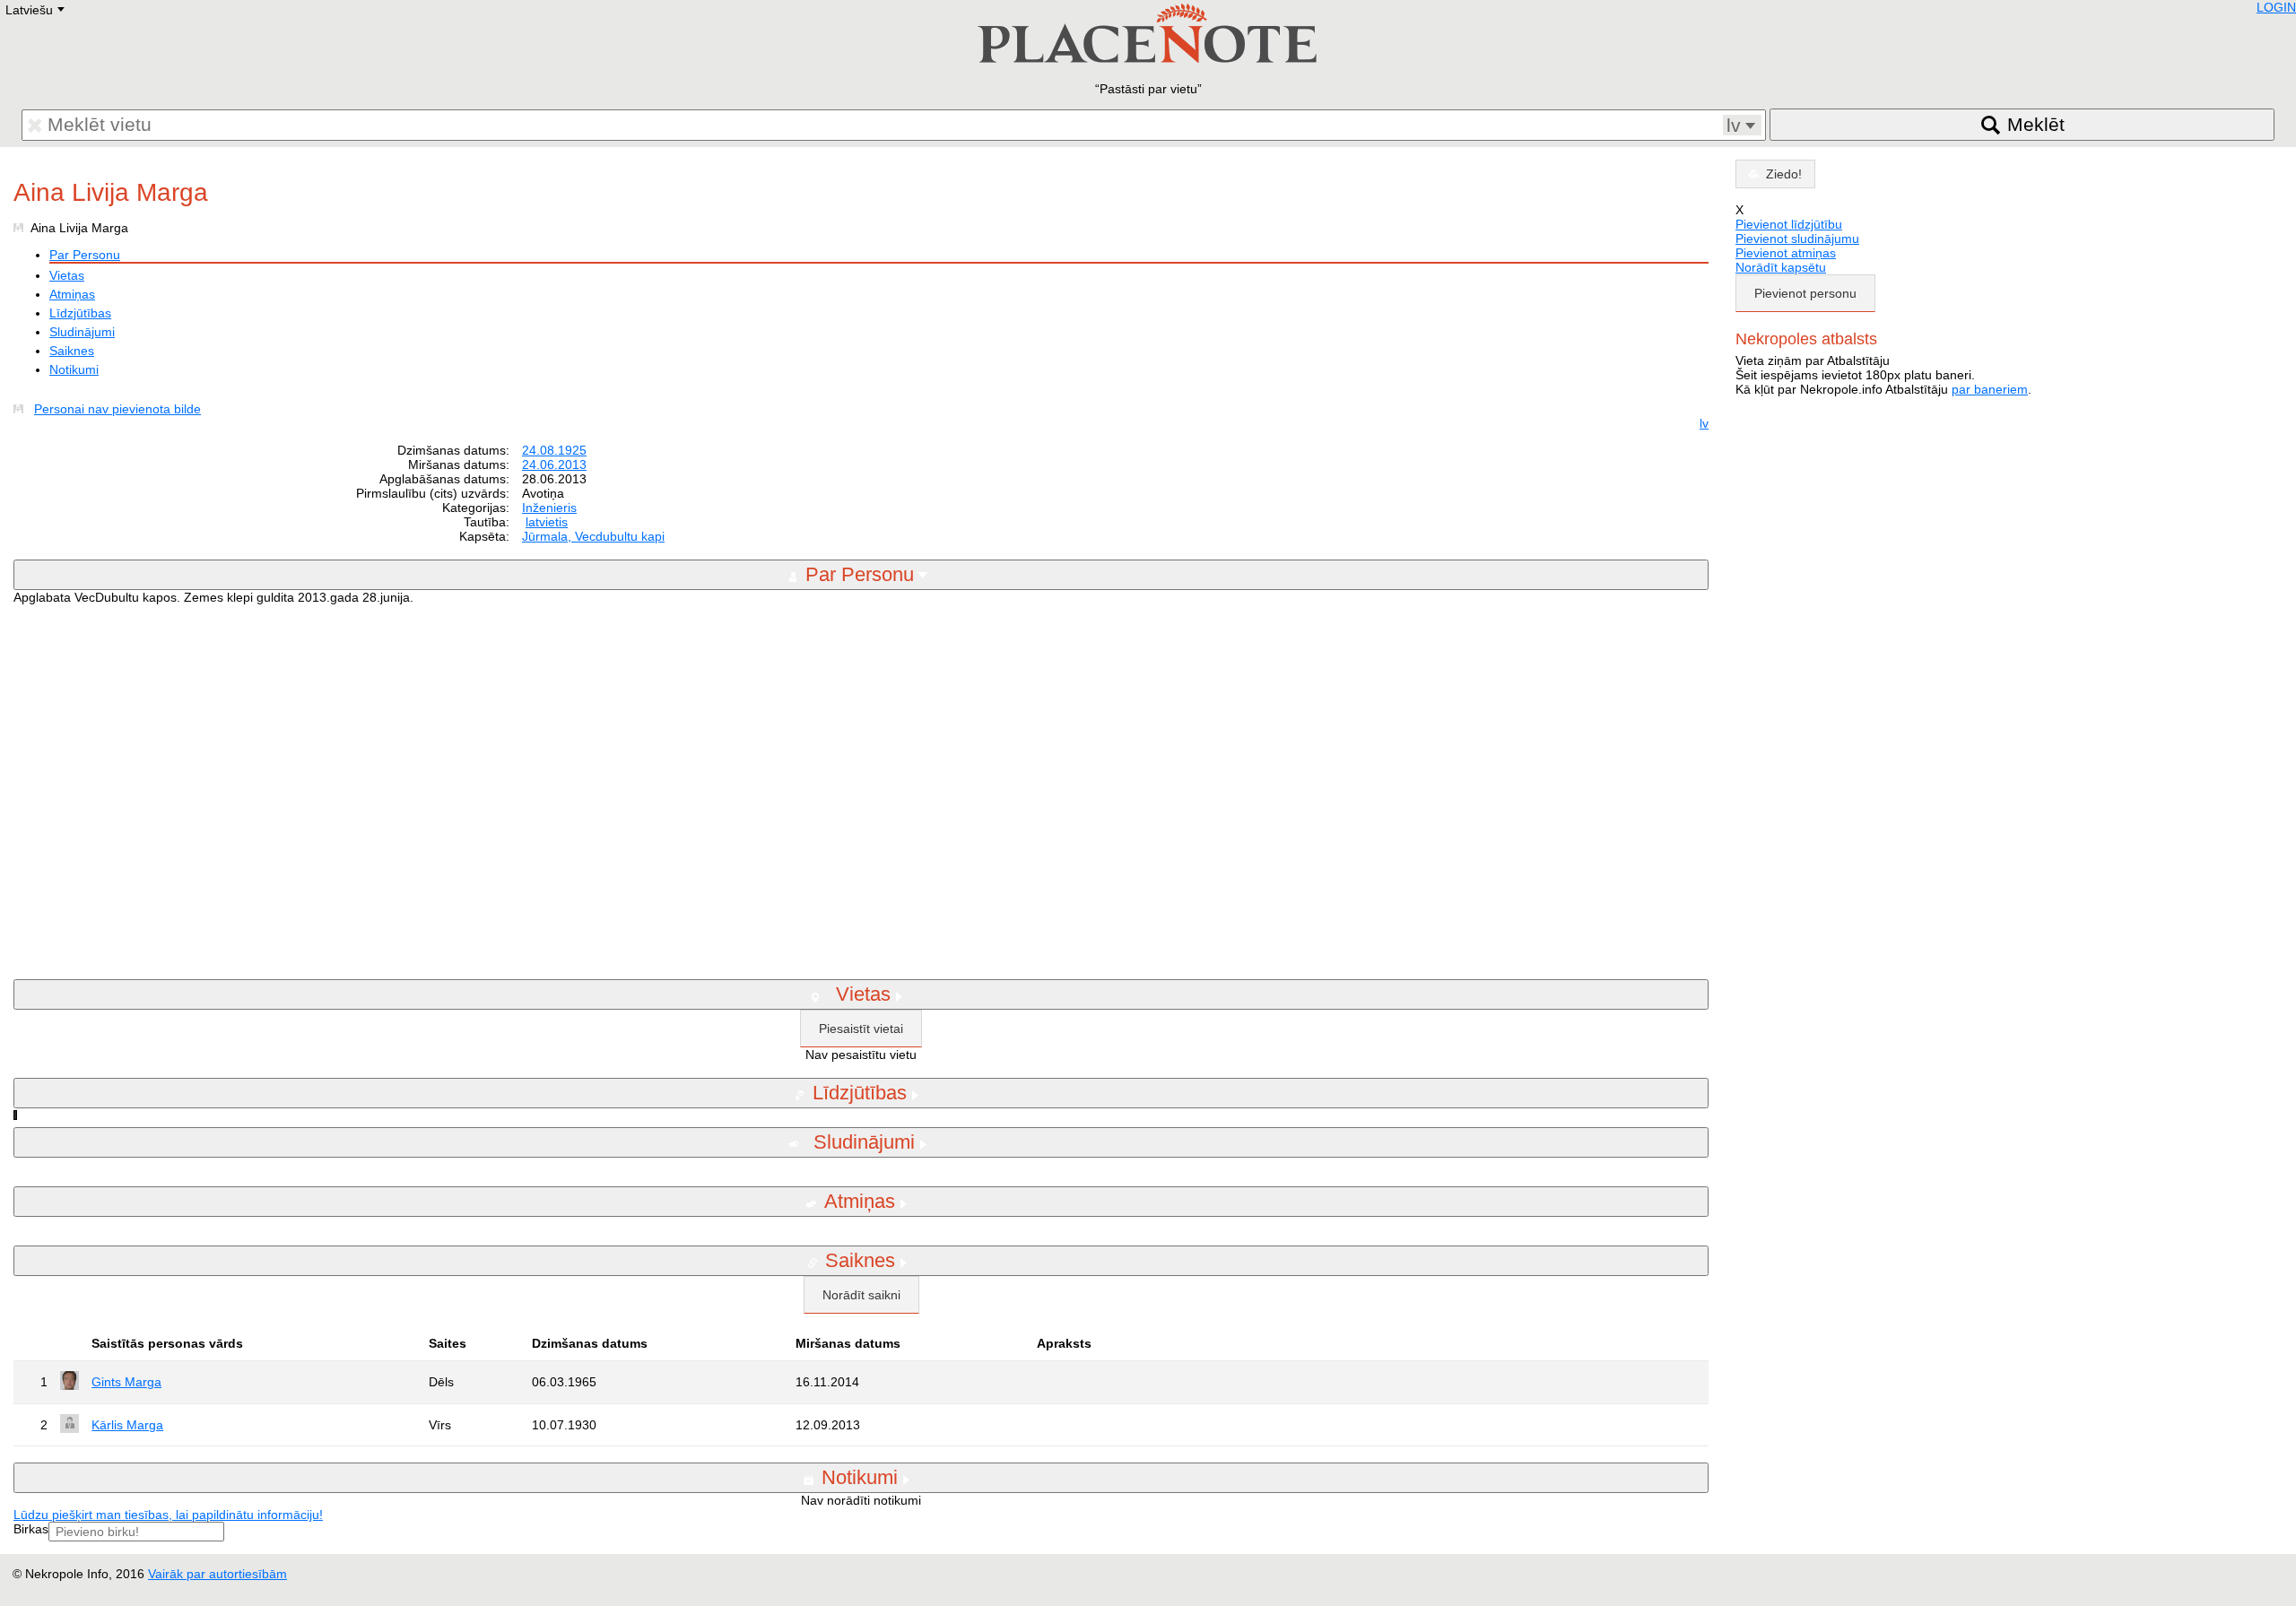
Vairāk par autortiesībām (217, 1574)
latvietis (547, 522)
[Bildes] (22, 409)
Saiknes (72, 351)
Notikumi (74, 369)
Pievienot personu (1805, 293)
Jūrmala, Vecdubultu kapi (593, 536)
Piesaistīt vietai (861, 1029)
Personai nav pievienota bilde (117, 409)
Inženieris (549, 508)
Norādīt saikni (861, 1295)
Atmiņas (72, 294)
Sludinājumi (82, 332)
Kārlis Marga (127, 1425)
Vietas (67, 275)
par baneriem (1990, 389)
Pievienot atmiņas (1786, 253)
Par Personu (85, 255)
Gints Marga (126, 1382)
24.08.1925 (554, 450)
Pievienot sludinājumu (1797, 239)
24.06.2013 (554, 464)
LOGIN (2276, 7)
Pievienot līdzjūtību (1789, 224)
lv (1704, 423)
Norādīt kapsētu (1781, 267)
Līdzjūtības (80, 313)
